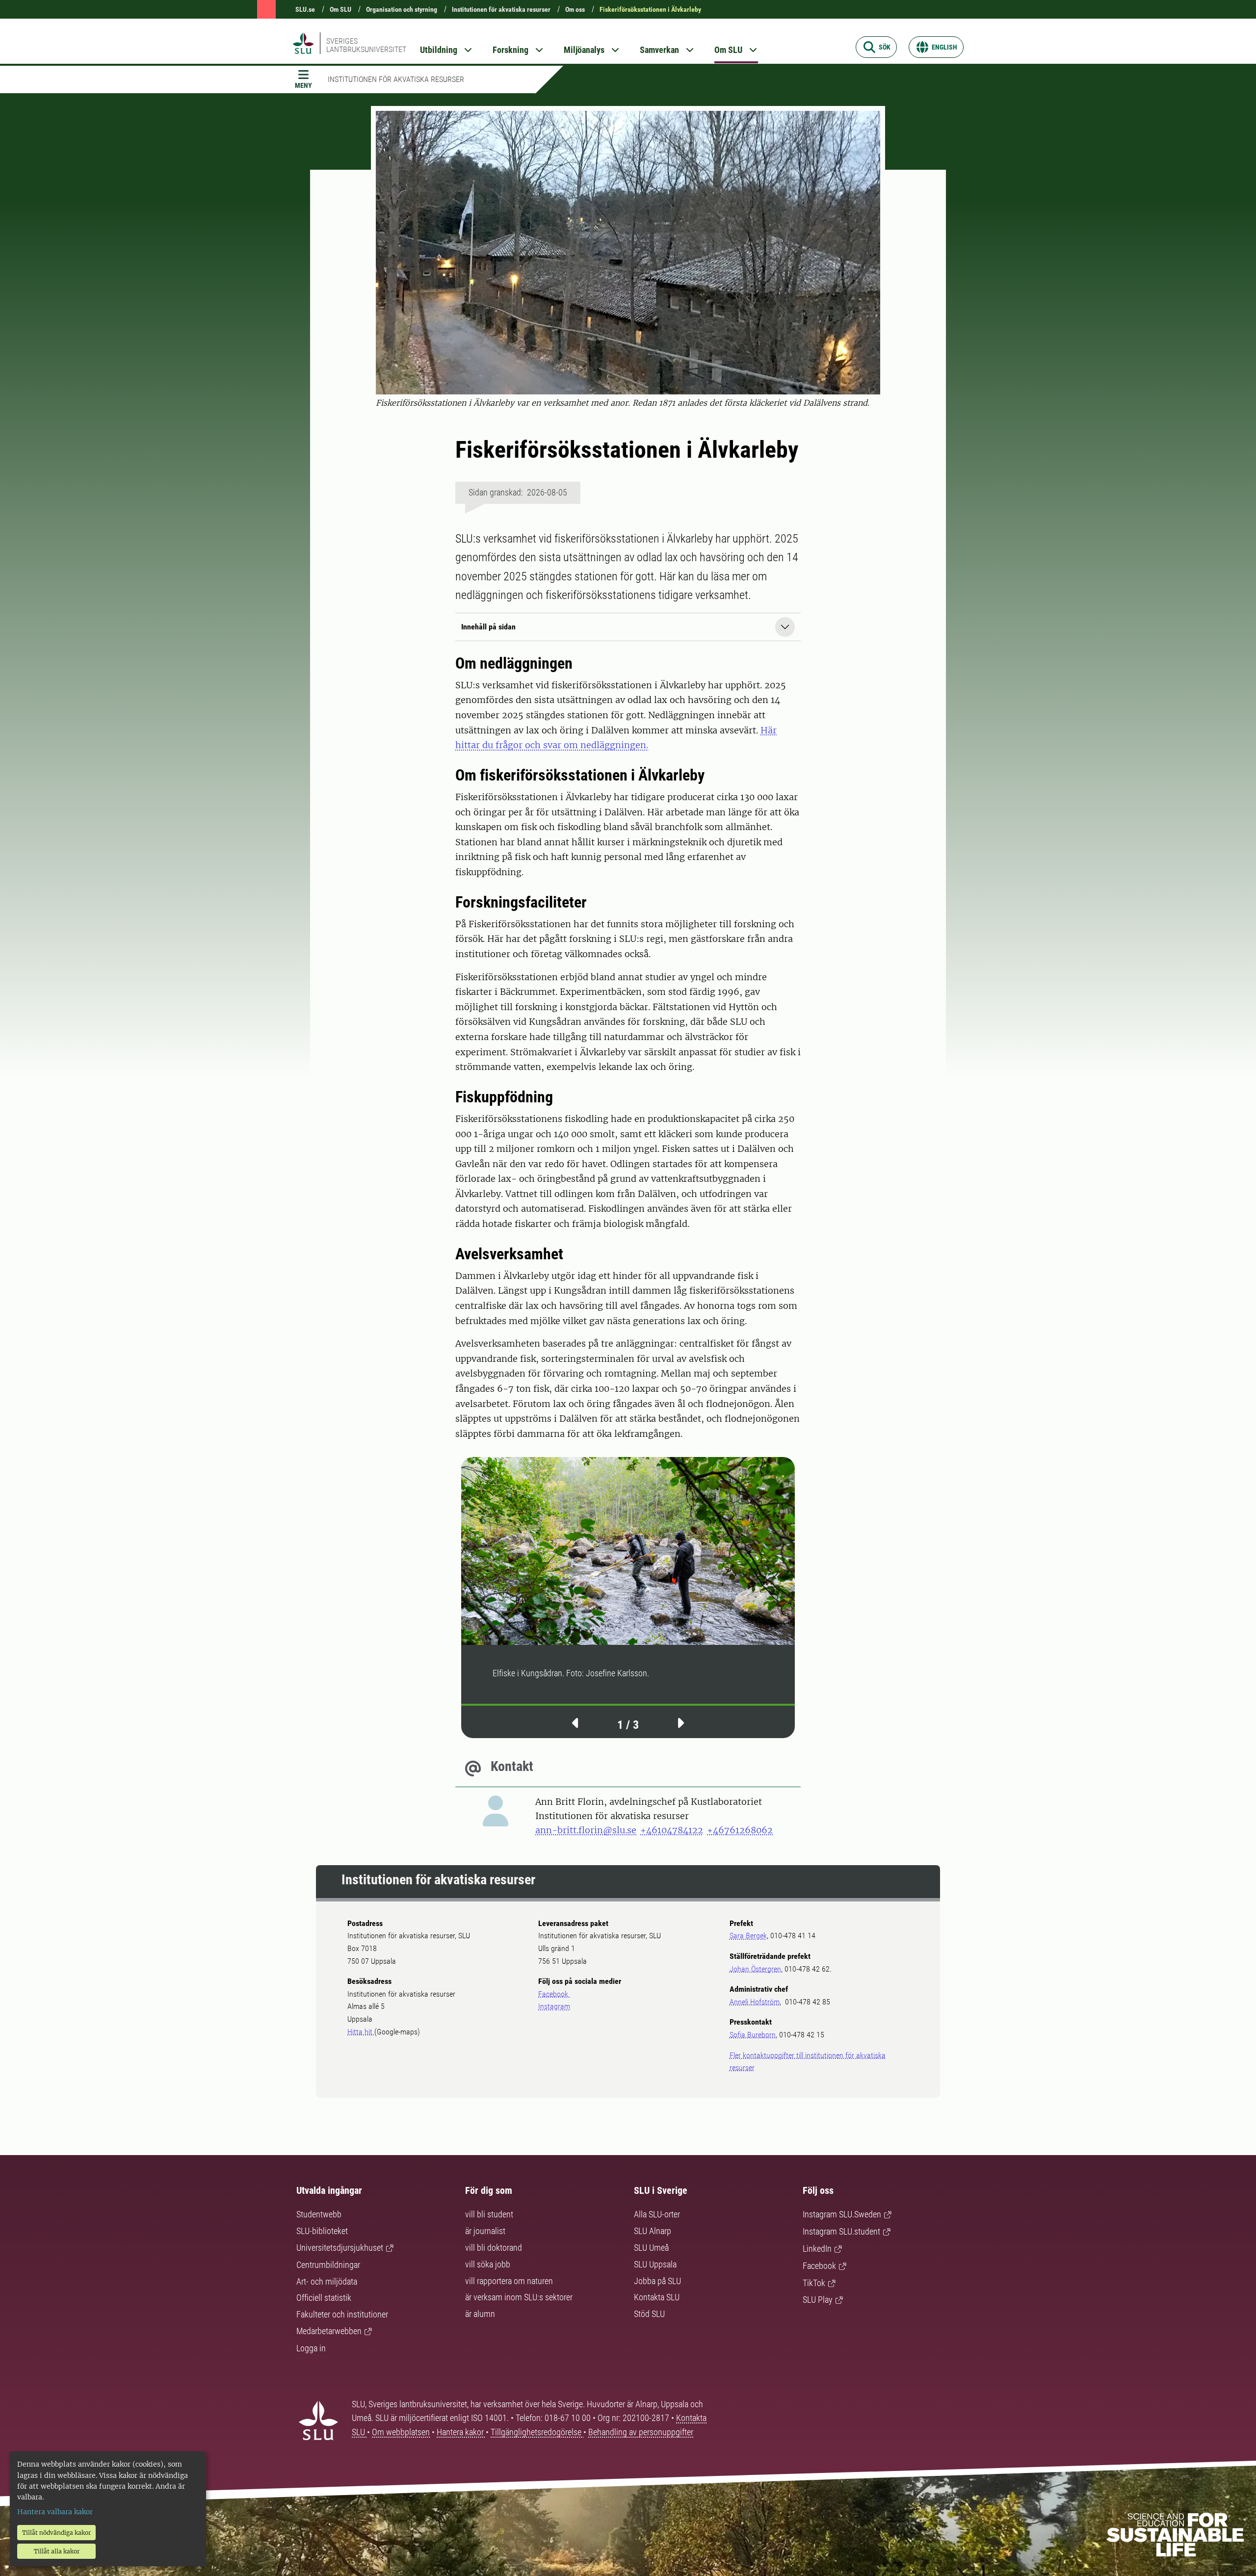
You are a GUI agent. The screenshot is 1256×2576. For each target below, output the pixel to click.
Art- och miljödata (327, 2281)
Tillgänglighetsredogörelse (537, 2432)
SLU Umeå (651, 2248)
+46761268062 (740, 1830)
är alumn (480, 2314)
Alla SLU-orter (657, 2214)
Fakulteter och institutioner (342, 2314)
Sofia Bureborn (753, 2035)
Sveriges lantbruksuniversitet (366, 45)
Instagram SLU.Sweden (842, 2214)
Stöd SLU (649, 2314)
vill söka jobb (488, 2264)
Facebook (554, 1994)
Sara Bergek (748, 1936)
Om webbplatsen (401, 2432)
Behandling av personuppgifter (641, 2432)
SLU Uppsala (655, 2264)
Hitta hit (361, 2032)
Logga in (311, 2348)
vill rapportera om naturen (509, 2281)
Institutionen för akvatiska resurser (501, 9)
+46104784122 (672, 1830)
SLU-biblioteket (322, 2231)
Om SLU (340, 9)
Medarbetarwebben (329, 2331)
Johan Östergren (755, 1969)
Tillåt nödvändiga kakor (56, 2533)
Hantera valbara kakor (55, 2512)
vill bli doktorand (494, 2248)
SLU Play (818, 2300)
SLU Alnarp (653, 2231)
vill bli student (489, 2214)
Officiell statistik (324, 2298)
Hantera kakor (461, 2432)
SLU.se (305, 9)
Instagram (554, 2006)
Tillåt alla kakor (57, 2551)
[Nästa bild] (680, 1722)
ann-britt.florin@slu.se (586, 1830)
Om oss (575, 9)
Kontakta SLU (657, 2297)
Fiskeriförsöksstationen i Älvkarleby (650, 9)
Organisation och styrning (402, 9)
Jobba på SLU (657, 2281)
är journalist (485, 2231)
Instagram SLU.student (841, 2231)
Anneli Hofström (755, 2002)
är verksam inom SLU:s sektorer (519, 2297)
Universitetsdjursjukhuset (340, 2248)
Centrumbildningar (328, 2265)
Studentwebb (319, 2214)
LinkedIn (817, 2249)
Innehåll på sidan (488, 627)
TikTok (814, 2283)
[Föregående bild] (576, 1722)
